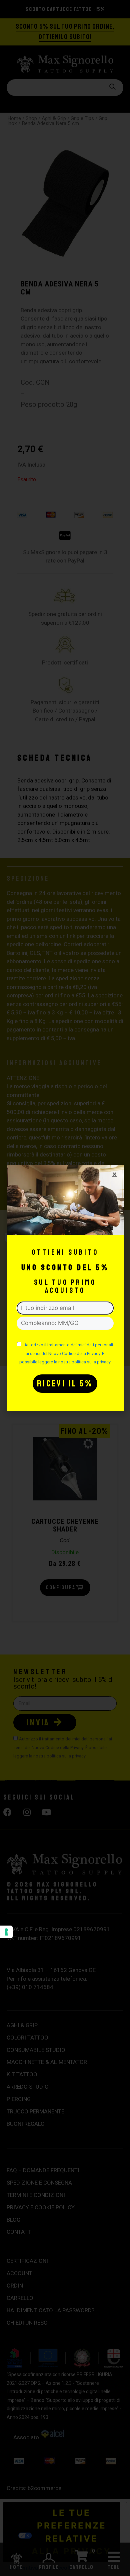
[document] (65, 1288)
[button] (114, 1174)
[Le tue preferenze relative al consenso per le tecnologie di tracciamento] (6, 1932)
